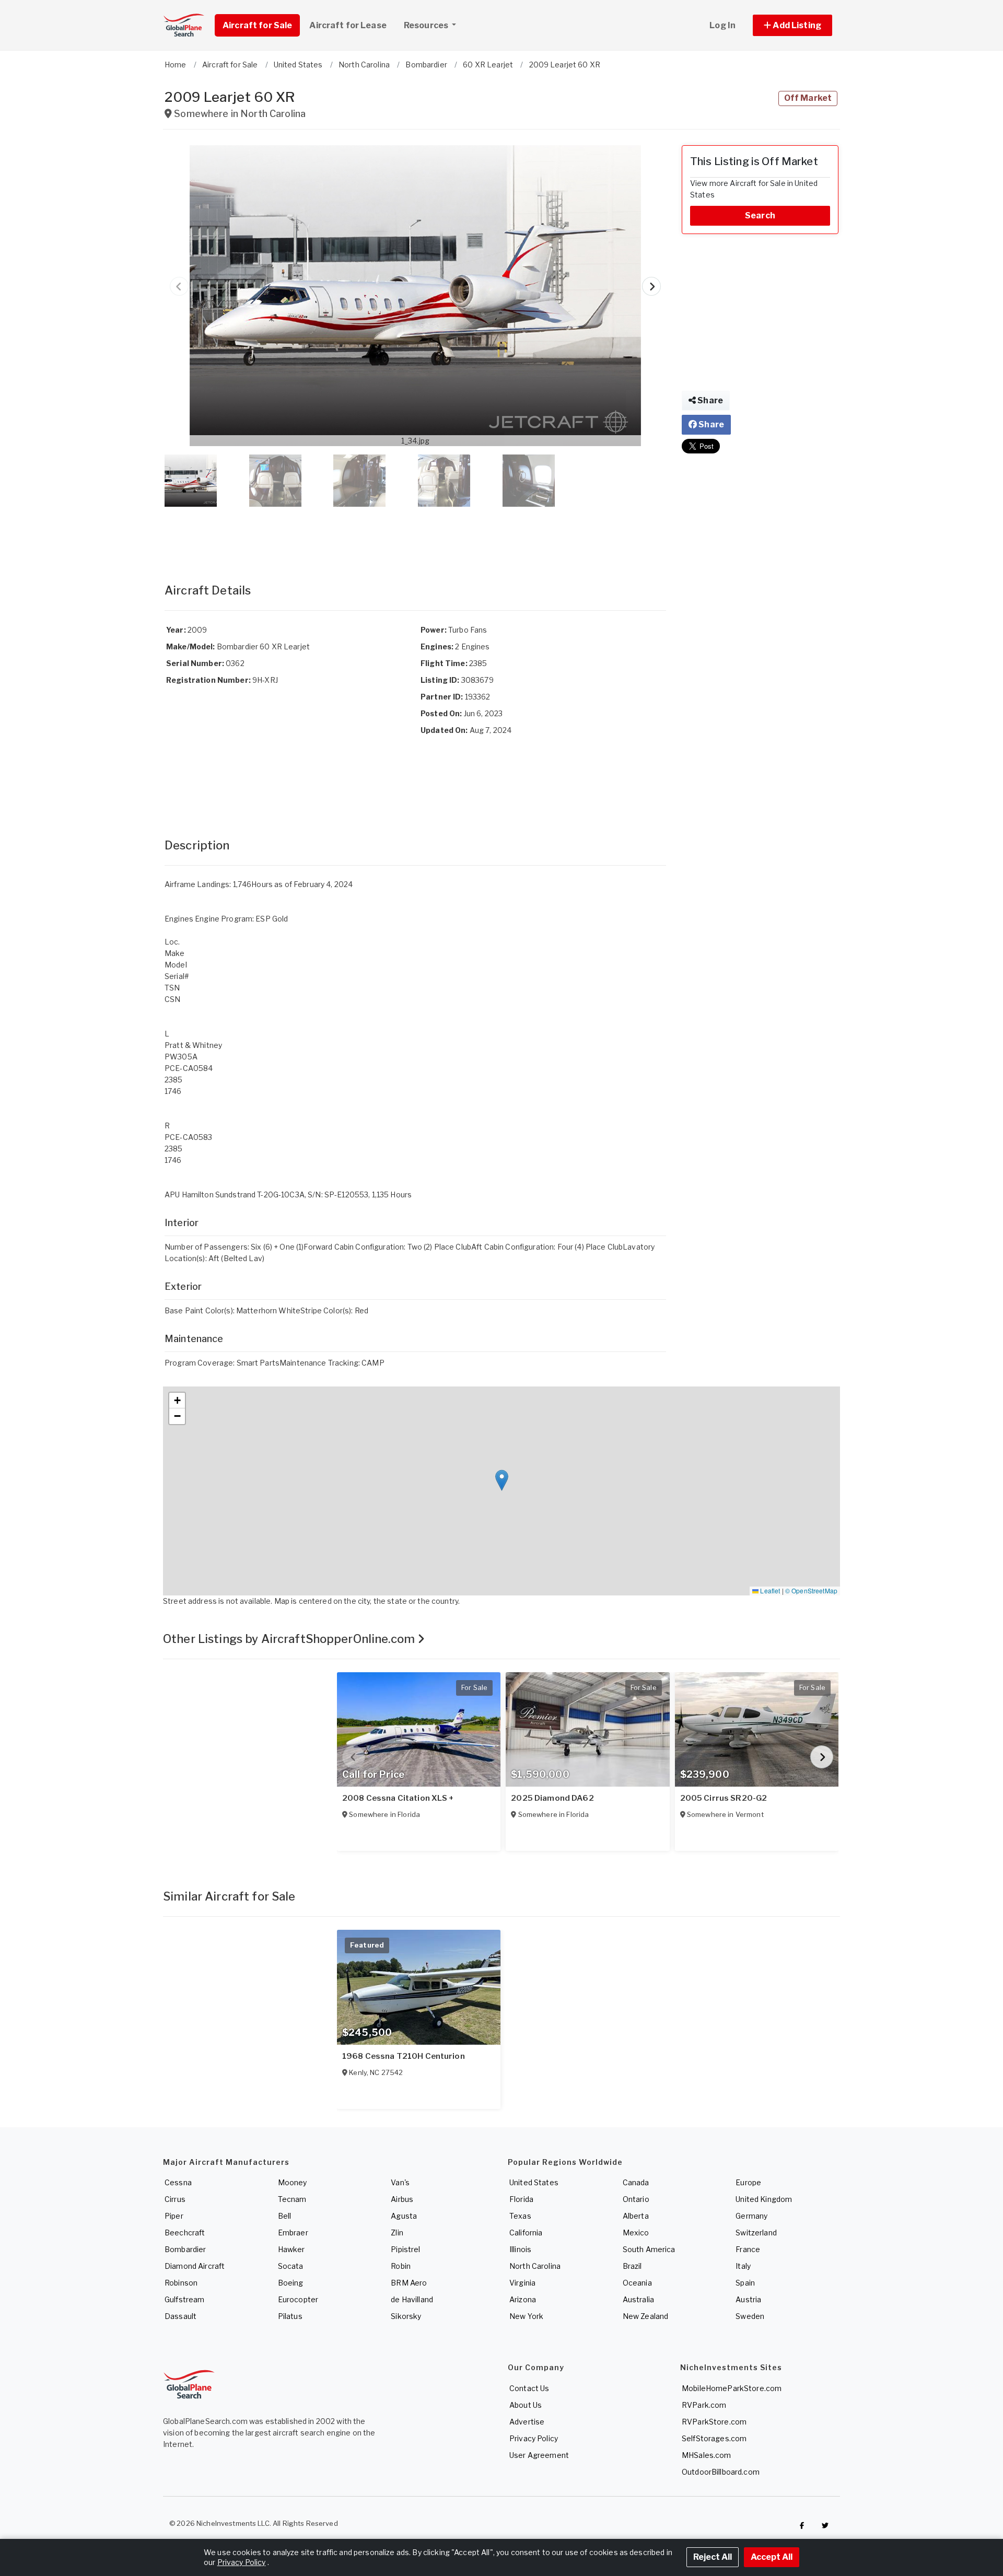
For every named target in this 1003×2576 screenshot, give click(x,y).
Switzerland (756, 2233)
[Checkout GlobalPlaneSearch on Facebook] (802, 2526)
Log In (722, 25)
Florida (521, 2199)
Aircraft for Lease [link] (348, 25)
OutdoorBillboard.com (721, 2472)
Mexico (636, 2233)
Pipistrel (405, 2249)
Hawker (291, 2249)
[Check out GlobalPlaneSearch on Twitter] (825, 2526)
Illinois (520, 2249)
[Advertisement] (415, 534)
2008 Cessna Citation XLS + (398, 1798)
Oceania (637, 2283)
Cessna (178, 2182)
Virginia (522, 2283)
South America (649, 2249)
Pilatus (290, 2316)
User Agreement (539, 2455)
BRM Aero (409, 2283)
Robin (401, 2266)
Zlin (397, 2233)
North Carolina (535, 2266)
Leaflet (769, 1590)
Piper (174, 2216)
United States (534, 2182)
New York (526, 2316)
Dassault (180, 2316)
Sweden (750, 2316)
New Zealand (646, 2316)
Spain (745, 2283)
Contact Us (529, 2388)
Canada (636, 2182)
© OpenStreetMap (811, 1590)
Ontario (636, 2199)
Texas (520, 2216)
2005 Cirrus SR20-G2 (724, 1798)
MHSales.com (707, 2455)
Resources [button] (427, 25)
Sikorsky (406, 2316)
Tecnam (292, 2199)
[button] (792, 25)
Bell (285, 2216)
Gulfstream (184, 2299)
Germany (751, 2216)
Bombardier (185, 2249)
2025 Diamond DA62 (552, 1798)
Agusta (404, 2216)
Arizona (523, 2299)
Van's (400, 2182)
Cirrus (175, 2199)
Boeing (291, 2283)
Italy (743, 2266)
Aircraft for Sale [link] (257, 25)
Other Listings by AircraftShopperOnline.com (290, 1639)
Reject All (713, 2557)
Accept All (772, 2557)
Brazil (632, 2266)
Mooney (293, 2182)
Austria (748, 2299)
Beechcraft (185, 2233)
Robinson (181, 2283)
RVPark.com (704, 2405)
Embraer (293, 2233)
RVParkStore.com (714, 2422)
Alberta (636, 2216)
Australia (638, 2299)
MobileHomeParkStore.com (732, 2388)
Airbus (402, 2199)
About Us (526, 2405)
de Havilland (412, 2299)
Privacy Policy (534, 2438)
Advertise (527, 2422)
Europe (748, 2182)
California (526, 2233)
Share (709, 400)
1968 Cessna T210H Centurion (404, 2056)
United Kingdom (764, 2199)
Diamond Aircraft (195, 2266)
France (748, 2249)
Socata (291, 2266)
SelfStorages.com (714, 2438)
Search (760, 215)
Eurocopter (298, 2299)
